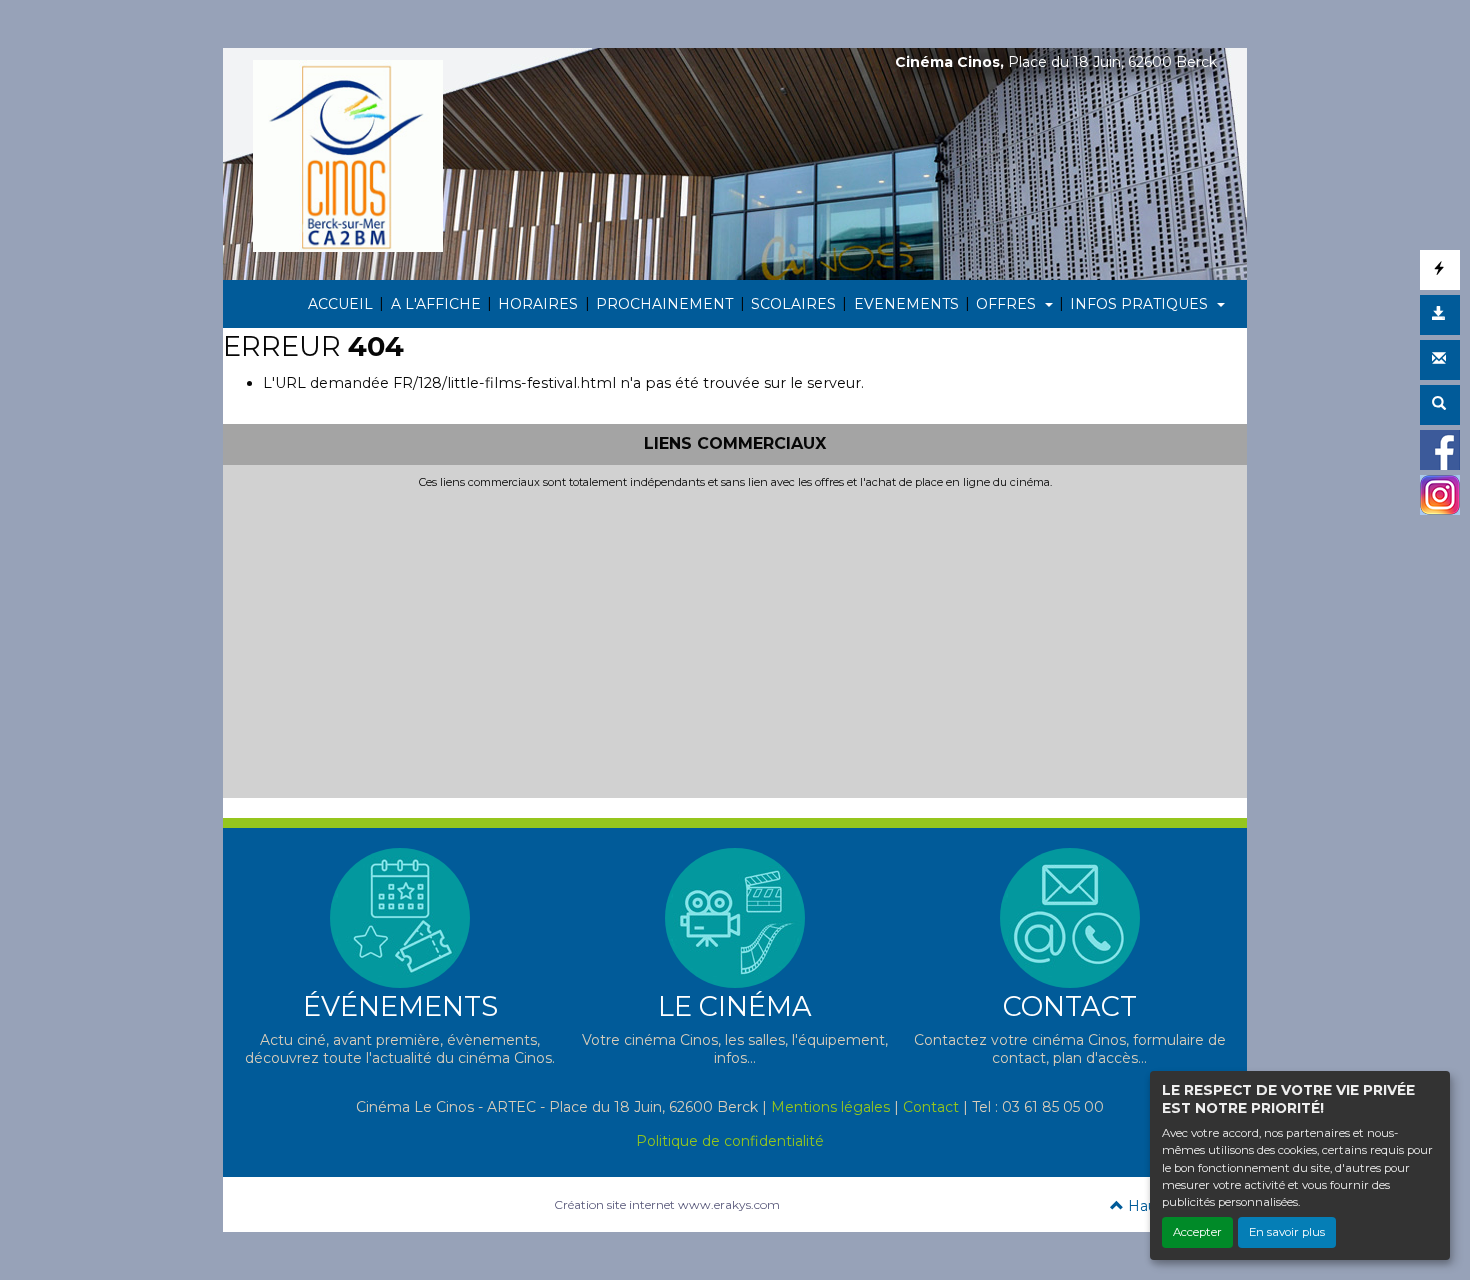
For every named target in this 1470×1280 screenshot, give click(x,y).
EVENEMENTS (906, 304)
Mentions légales (830, 1107)
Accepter (1197, 1232)
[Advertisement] (735, 639)
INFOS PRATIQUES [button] (1141, 304)
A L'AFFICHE (436, 304)
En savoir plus (1287, 1232)
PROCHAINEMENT (664, 304)
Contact (931, 1107)
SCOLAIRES (793, 304)
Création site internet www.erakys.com (667, 1204)
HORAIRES (538, 304)
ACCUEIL (340, 304)
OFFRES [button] (1008, 304)
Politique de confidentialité (730, 1141)
